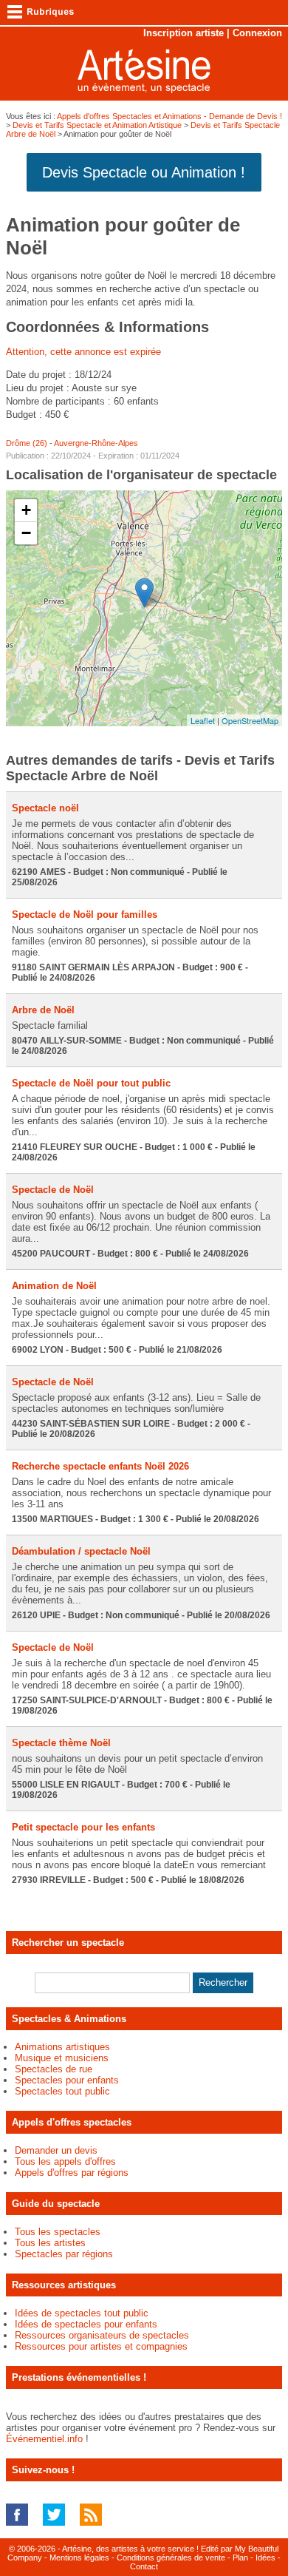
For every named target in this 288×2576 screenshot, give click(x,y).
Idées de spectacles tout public (82, 2313)
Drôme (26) (27, 443)
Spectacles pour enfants (67, 2080)
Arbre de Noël (43, 1010)
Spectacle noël (45, 808)
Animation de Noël (54, 1286)
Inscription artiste (184, 33)
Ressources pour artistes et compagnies (101, 2346)
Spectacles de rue (54, 2069)
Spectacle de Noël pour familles (85, 915)
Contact (144, 2566)
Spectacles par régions (64, 2254)
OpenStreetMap (250, 720)
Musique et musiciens (62, 2058)
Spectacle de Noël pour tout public (91, 1083)
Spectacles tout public (62, 2091)
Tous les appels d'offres (65, 2161)
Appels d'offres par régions (72, 2173)
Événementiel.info (44, 2439)
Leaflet (203, 720)
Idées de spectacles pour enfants (86, 2324)
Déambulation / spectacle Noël (81, 1551)
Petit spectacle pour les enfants (83, 1827)
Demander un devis (56, 2150)
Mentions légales (79, 2558)
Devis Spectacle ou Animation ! (144, 172)
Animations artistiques (62, 2047)
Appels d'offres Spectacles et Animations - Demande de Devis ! (169, 116)
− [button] (26, 533)
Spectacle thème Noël (61, 1743)
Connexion (257, 33)
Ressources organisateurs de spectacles (102, 2335)
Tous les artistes (50, 2243)
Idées (265, 2558)
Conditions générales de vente (171, 2558)
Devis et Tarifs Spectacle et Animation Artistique (97, 125)
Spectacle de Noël (53, 1190)
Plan (240, 2558)
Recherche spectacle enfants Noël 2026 (100, 1466)
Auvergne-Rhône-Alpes (96, 443)
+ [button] (26, 510)
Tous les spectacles (58, 2232)
